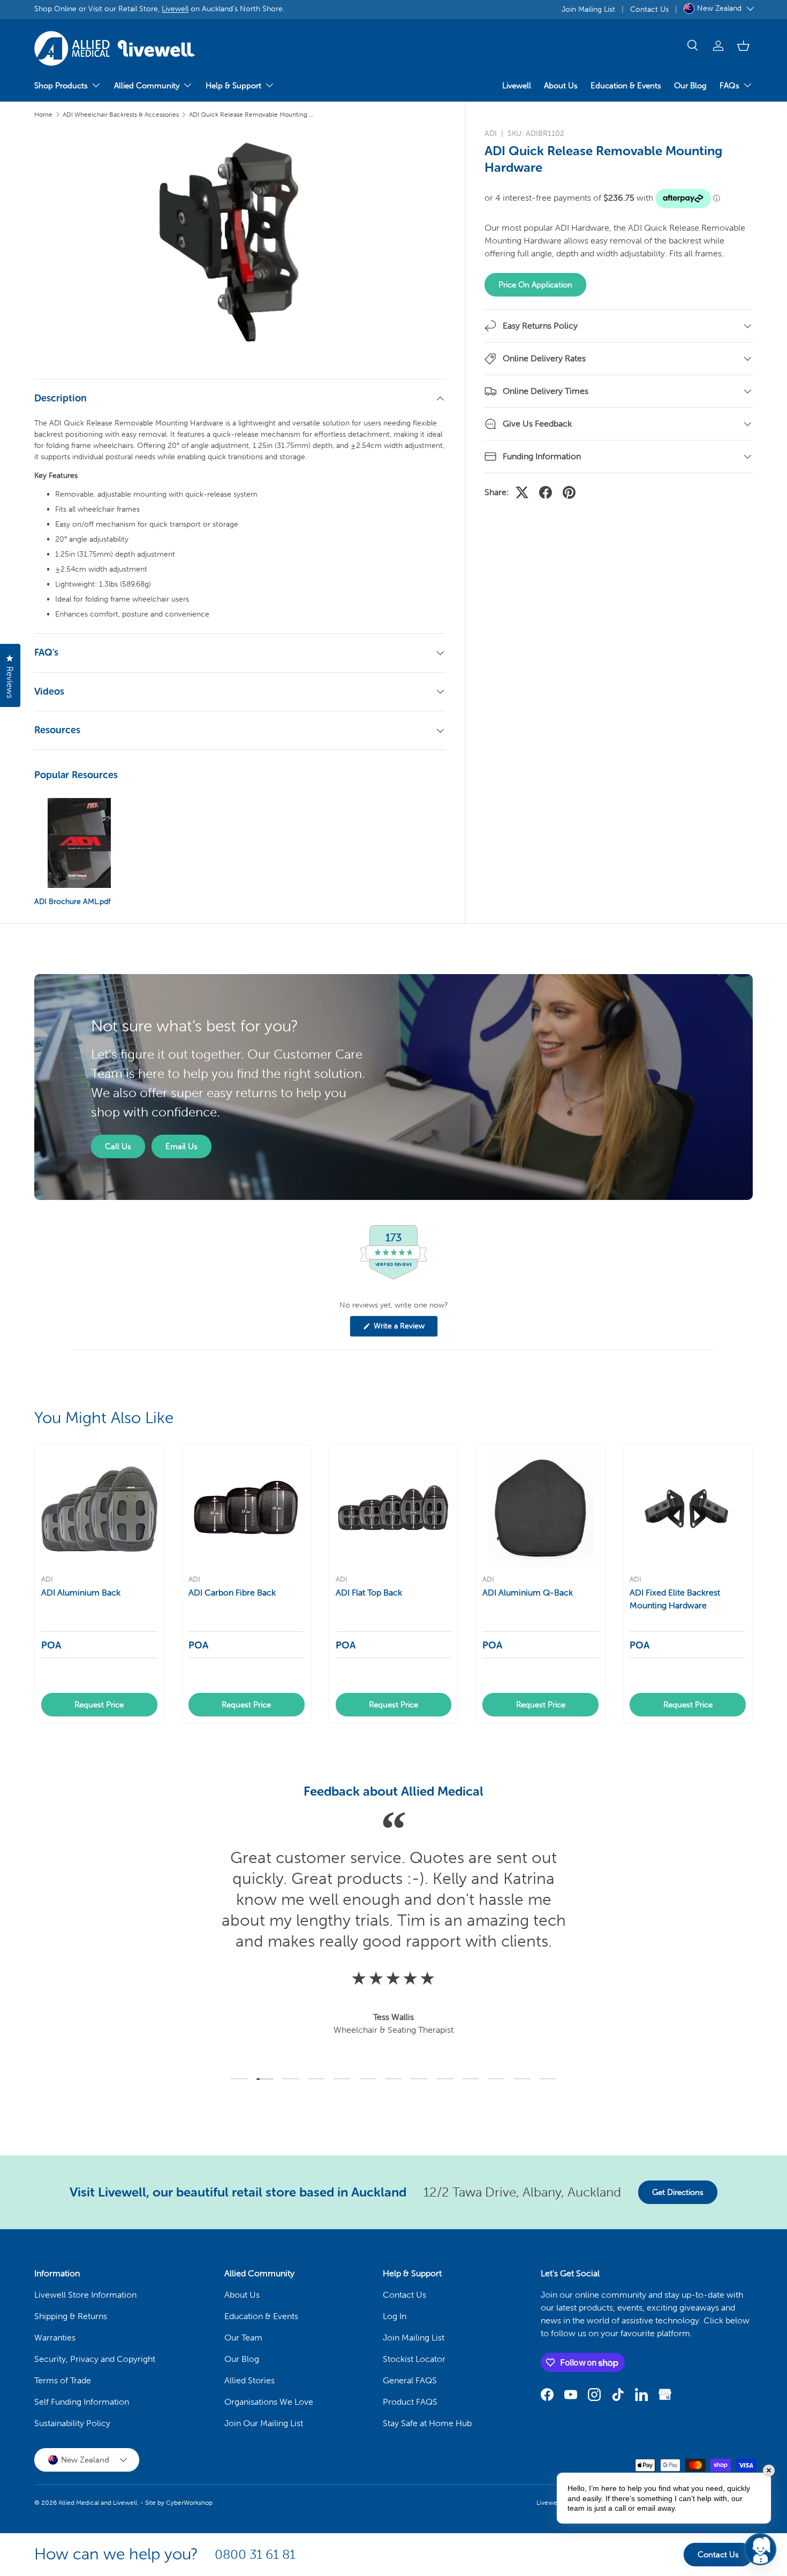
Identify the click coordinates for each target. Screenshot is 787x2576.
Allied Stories (249, 2380)
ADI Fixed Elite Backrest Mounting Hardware (675, 1599)
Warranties (55, 2338)
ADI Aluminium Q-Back (528, 1593)
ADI (491, 134)
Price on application (535, 285)
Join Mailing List (588, 9)
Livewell (175, 9)
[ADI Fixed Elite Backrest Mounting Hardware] (688, 1510)
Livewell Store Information (85, 2295)
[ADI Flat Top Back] (394, 1510)
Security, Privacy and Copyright (95, 2359)
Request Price (99, 1705)
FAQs (729, 86)
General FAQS (410, 2380)
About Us (561, 86)
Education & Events (626, 86)
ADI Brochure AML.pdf (72, 902)
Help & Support (233, 86)
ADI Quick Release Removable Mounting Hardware (253, 115)
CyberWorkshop (189, 2503)
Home (43, 115)
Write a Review (401, 1329)
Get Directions (678, 2192)
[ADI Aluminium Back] (99, 1510)
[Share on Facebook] (546, 492)
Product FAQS (410, 2402)
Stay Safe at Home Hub (427, 2423)
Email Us (181, 1146)
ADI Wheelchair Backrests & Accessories (121, 115)
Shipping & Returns (71, 2316)
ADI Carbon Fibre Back (232, 1593)
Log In (395, 2316)
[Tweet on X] (522, 492)
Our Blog (690, 86)
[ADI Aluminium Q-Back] (540, 1510)
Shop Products (61, 86)
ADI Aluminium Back (81, 1593)
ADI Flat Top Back (369, 1593)
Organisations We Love (269, 2402)
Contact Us (649, 9)
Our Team (243, 2338)
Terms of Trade (63, 2380)
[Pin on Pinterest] (569, 492)
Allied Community (147, 86)
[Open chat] (760, 2549)
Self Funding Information (82, 2402)
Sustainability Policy (72, 2423)
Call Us (118, 1146)
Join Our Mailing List (264, 2423)
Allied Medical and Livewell (98, 2503)
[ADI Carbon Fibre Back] (247, 1510)
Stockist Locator (414, 2359)
